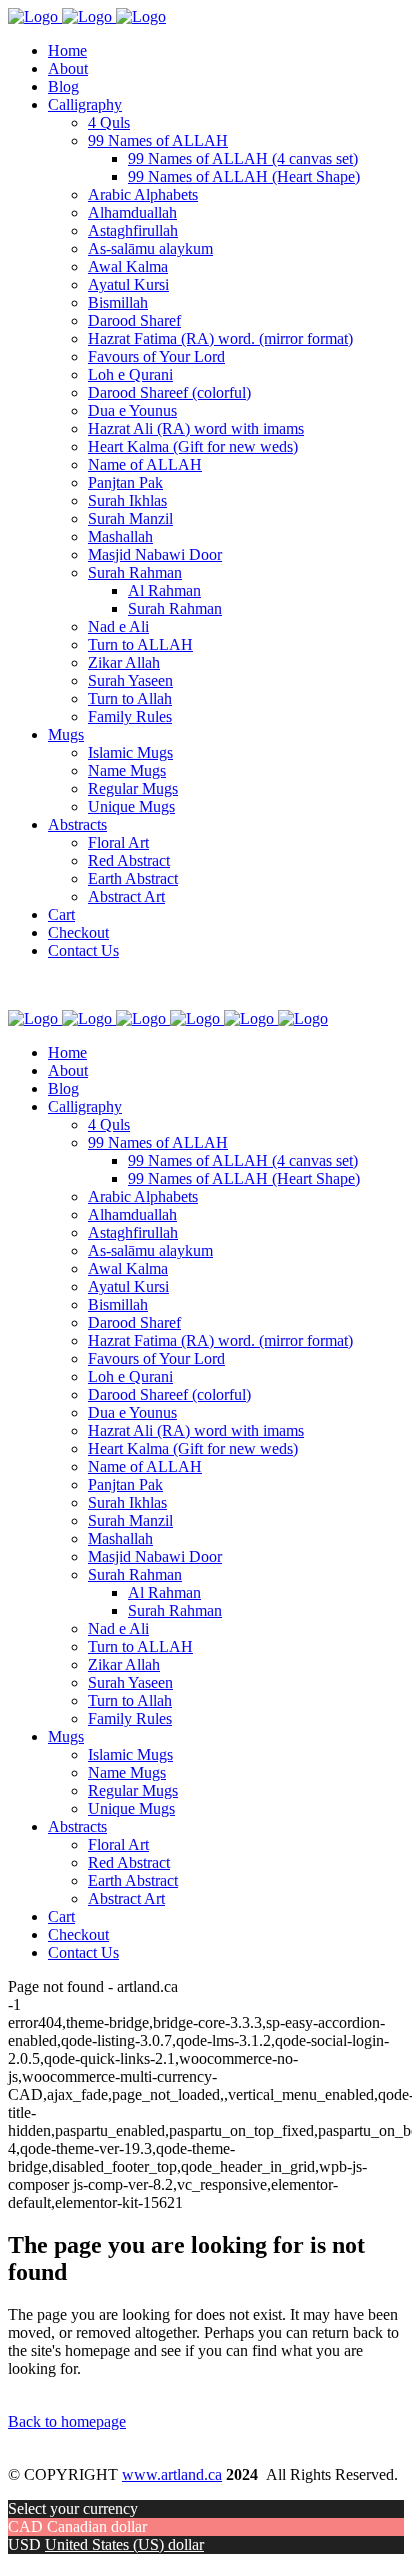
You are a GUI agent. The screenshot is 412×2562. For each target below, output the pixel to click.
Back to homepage (67, 2421)
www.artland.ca (172, 2474)
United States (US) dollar (124, 2544)
